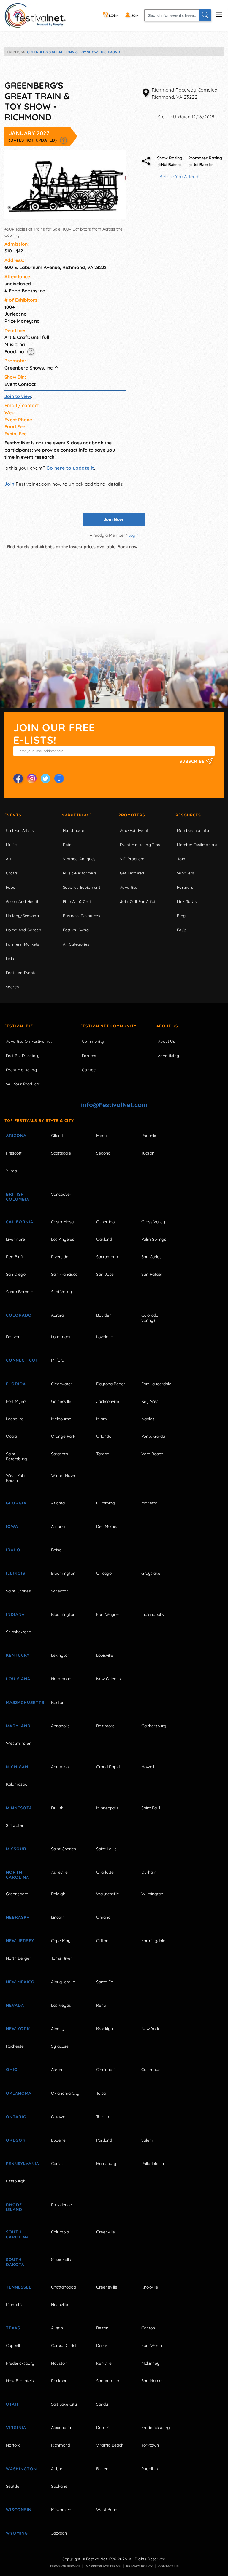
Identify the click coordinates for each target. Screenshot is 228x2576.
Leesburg (15, 1419)
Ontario (16, 2117)
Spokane (59, 2486)
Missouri (17, 1849)
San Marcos (152, 2381)
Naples (148, 1419)
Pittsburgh (16, 2181)
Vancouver (61, 1194)
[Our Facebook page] (18, 778)
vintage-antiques (79, 859)
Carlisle (58, 2164)
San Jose (105, 1274)
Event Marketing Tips (140, 845)
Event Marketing (21, 1070)
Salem (147, 2140)
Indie (11, 958)
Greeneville (107, 2287)
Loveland (105, 1337)
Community (93, 1041)
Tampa (103, 1454)
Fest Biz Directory (23, 1056)
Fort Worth (152, 2345)
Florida (16, 1384)
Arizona (16, 1136)
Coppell (13, 2345)
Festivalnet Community (109, 1026)
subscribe (193, 761)
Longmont (61, 1337)
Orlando (104, 1436)
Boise (56, 1550)
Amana (58, 1526)
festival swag (76, 930)
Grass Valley (153, 1222)
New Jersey (20, 1941)
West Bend (107, 2510)
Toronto (103, 2117)
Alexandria (61, 2428)
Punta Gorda (153, 1436)
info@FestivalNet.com (114, 1105)
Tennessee (19, 2287)
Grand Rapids (109, 1767)
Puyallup (149, 2469)
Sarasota (60, 1454)
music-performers (80, 873)
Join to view (18, 396)
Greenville (106, 2232)
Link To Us (187, 901)
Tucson (148, 1153)
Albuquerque (63, 1982)
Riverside (60, 1257)
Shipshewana (19, 1632)
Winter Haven (64, 1475)
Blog (181, 916)
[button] (63, 140)
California (20, 1222)
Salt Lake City (64, 2404)
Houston (59, 2363)
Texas (13, 2328)
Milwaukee (61, 2510)
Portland (104, 2140)
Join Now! (114, 519)
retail (68, 845)
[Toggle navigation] (219, 14)
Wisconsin (19, 2510)
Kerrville (104, 2363)
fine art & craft (78, 901)
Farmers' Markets (22, 944)
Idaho (13, 1550)
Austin (57, 2328)
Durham (149, 1872)
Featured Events (21, 973)
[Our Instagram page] (32, 778)
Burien (102, 2469)
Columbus (151, 2070)
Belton (102, 2328)
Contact (90, 1070)
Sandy (102, 2404)
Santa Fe (105, 1982)
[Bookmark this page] (59, 778)
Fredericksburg (20, 2363)
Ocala (11, 1436)
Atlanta (58, 1503)
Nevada (15, 2005)
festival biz (19, 1026)
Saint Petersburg (16, 1456)
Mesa (101, 1136)
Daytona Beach (111, 1384)
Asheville (59, 1872)
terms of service (65, 2566)
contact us (168, 2566)
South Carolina (18, 2234)
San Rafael (152, 1274)
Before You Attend (179, 176)
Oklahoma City (65, 2093)
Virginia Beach (110, 2445)
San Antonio (108, 2381)
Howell (148, 1767)
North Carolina (18, 1875)
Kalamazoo (17, 1784)
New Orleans (109, 1679)
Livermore (15, 1239)
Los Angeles (63, 1239)
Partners (185, 887)
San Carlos (151, 1257)
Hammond (61, 1679)
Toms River (61, 1958)
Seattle (13, 2486)
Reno (101, 2005)
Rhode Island (14, 2207)
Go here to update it (70, 468)
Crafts (12, 873)
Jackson (59, 2533)
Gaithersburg (154, 1726)
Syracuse (60, 2046)
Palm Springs (154, 1239)
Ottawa (58, 2117)
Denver (13, 1337)
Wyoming (17, 2533)
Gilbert (57, 1136)
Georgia (16, 1503)
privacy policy (139, 2566)
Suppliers (186, 873)
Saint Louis (106, 1849)
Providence (61, 2205)
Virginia (16, 2428)
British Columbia (18, 1197)
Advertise (129, 887)
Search (12, 987)
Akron (57, 2070)
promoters (132, 815)
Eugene (58, 2140)
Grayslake (151, 1573)
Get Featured (132, 873)
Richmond (61, 2445)
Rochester (16, 2046)
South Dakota (15, 2262)
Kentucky (18, 1655)
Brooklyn (104, 2029)
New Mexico (20, 1982)
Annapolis (60, 1726)
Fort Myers (16, 1401)
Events (13, 815)
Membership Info (193, 830)
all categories (76, 944)
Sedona (103, 1153)
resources (188, 815)
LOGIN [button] (113, 15)
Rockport (60, 2381)
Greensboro (17, 1894)
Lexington (60, 1655)
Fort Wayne (107, 1614)
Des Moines (107, 1526)
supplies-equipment (81, 887)
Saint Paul (151, 1808)
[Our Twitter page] (45, 778)
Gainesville (61, 1401)
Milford (58, 1360)
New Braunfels (20, 2381)
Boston (58, 1702)
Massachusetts (22, 1702)
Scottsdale (61, 1153)
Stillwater (15, 1825)
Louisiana (18, 1679)
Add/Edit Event (134, 830)
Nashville (60, 2305)
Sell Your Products (23, 1084)
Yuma (11, 1171)
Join (9, 484)
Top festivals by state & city (39, 1120)
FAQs (182, 930)
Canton (148, 2328)
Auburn (58, 2469)
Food (11, 887)
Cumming (106, 1503)
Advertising (168, 1056)
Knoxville (150, 2287)
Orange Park (63, 1436)
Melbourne (61, 1419)
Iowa (12, 1526)
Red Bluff (15, 1257)
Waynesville (108, 1894)
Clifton (102, 1941)
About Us (167, 1026)
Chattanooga (64, 2287)
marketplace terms (103, 2566)
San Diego (16, 1274)
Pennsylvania (22, 2164)
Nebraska (18, 1917)
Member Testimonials (197, 845)
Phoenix (149, 1136)
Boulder (103, 1315)
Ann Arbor (61, 1767)
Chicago (104, 1573)
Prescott (14, 1153)
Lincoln (58, 1917)
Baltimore (105, 1726)
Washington (21, 2469)
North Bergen (19, 1958)
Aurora (57, 1315)
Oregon (16, 2140)
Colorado (19, 1315)
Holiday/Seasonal (23, 916)
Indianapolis (153, 1614)
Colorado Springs (150, 1318)
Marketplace (77, 815)
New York (18, 2029)
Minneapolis (107, 1808)
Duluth (57, 1808)
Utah (12, 2404)
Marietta (149, 1503)
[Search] (205, 15)
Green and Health (23, 901)
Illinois (16, 1573)
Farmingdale (153, 1941)
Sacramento (108, 1257)
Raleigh (58, 1894)
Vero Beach (152, 1454)
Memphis (15, 2305)
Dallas (102, 2345)
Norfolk (13, 2445)
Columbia (60, 2232)
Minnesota (19, 1808)
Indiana (15, 1614)
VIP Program (132, 859)
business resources (81, 916)
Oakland (104, 1239)
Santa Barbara (20, 1292)
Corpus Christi (64, 2345)
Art (9, 859)
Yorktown (150, 2445)
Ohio (12, 2070)
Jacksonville (108, 1401)
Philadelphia (153, 2164)
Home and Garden (24, 930)
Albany (58, 2029)
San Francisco (64, 1274)
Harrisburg (106, 2164)
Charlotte (105, 1872)
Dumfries (105, 2428)
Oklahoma (19, 2093)
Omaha (103, 1917)
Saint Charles (18, 1591)
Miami (102, 1419)
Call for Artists (20, 830)
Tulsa (101, 2093)
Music (11, 845)
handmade (73, 830)
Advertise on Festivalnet (29, 1041)
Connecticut (22, 1360)
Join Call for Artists (139, 901)
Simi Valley (61, 1292)
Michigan (17, 1767)
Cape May (61, 1941)
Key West (151, 1401)
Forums (89, 1056)
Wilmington (152, 1894)
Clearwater (62, 1384)
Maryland (18, 1726)
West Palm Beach (16, 1478)
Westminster (18, 1743)
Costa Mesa (62, 1222)
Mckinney (150, 2363)
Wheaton (60, 1591)
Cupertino (105, 1222)
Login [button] (133, 535)
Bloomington (63, 1573)
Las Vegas (61, 2005)
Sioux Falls (61, 2260)
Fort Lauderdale (156, 1384)
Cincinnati (105, 2070)
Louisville (105, 1655)
